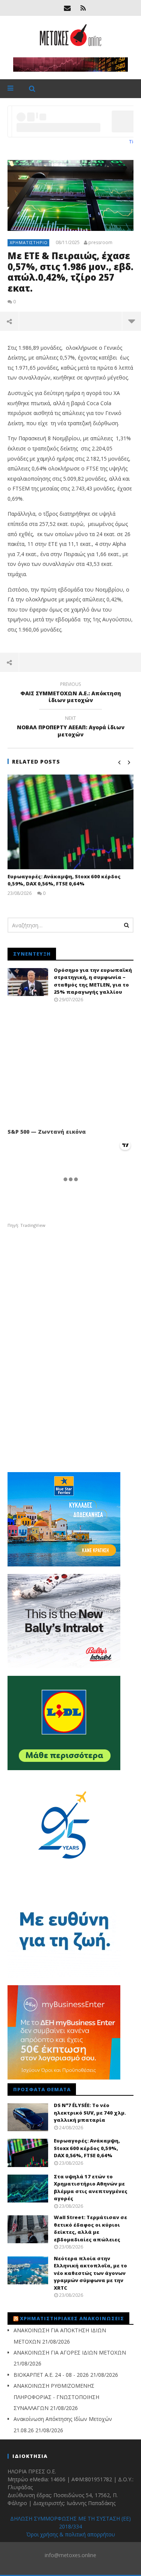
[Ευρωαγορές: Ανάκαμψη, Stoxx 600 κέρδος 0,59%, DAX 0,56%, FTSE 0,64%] (70, 822)
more (131, 321)
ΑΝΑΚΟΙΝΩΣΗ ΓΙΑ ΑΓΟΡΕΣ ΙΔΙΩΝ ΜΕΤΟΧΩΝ (70, 2352)
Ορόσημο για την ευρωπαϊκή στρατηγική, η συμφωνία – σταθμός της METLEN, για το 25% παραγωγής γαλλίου (93, 981)
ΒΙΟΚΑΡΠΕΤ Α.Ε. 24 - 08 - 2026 (51, 2375)
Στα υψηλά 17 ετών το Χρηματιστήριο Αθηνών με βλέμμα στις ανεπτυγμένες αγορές (91, 2188)
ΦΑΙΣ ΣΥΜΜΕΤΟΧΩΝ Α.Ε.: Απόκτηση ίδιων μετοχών (71, 693)
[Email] (67, 8)
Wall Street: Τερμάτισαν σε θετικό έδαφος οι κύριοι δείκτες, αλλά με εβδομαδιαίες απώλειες (90, 2228)
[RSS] (83, 8)
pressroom (100, 243)
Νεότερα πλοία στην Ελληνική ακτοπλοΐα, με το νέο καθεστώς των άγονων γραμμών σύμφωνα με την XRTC (90, 2273)
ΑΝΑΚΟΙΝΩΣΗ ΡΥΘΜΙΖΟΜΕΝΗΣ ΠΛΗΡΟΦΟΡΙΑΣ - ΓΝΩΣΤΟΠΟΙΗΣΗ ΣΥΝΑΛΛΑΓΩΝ (56, 2397)
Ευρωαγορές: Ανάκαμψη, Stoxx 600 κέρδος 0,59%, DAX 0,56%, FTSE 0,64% (64, 880)
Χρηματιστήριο (29, 242)
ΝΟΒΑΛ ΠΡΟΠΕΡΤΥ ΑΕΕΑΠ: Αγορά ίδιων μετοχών (71, 727)
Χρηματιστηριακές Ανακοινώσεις (72, 2318)
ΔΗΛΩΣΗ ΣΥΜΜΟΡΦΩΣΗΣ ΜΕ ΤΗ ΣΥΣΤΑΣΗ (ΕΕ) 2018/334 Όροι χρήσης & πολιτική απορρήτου (70, 2526)
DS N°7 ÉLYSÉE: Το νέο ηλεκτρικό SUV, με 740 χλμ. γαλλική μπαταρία (90, 2113)
